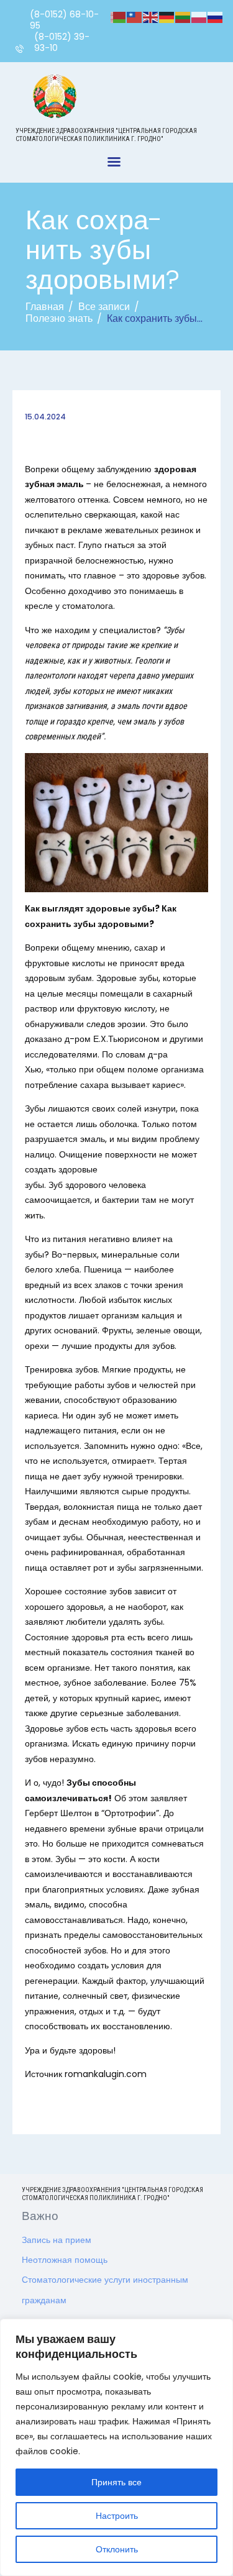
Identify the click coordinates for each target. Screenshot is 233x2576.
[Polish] (199, 17)
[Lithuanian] (183, 17)
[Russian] (216, 17)
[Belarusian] (119, 17)
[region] (116, 2447)
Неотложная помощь (65, 2260)
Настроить (117, 2516)
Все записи (104, 307)
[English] (151, 17)
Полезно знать (59, 318)
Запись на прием (57, 2240)
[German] (167, 17)
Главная (45, 307)
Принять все (116, 2482)
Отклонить (117, 2549)
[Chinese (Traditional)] (135, 17)
